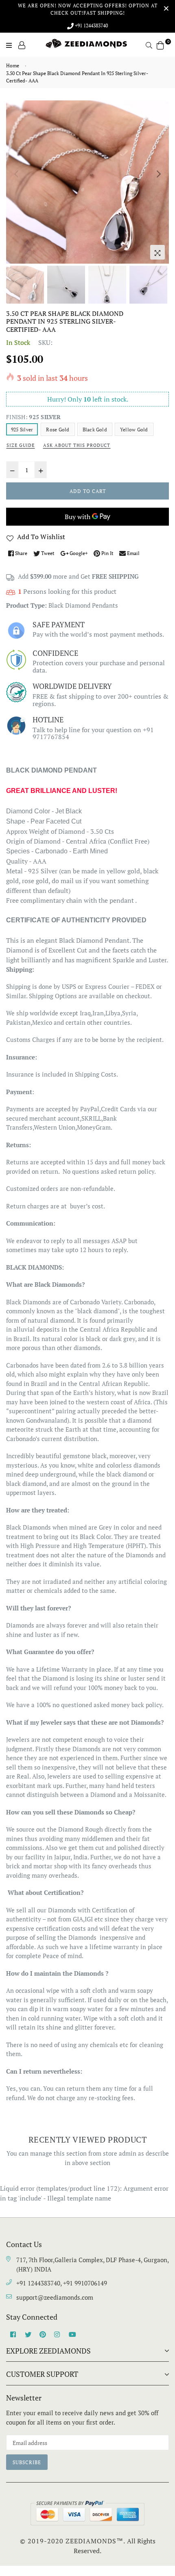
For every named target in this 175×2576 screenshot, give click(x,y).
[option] (87, 182)
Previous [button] (16, 174)
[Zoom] (157, 252)
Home (13, 66)
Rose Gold (58, 430)
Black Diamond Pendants (83, 605)
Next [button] (159, 174)
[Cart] (160, 44)
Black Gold (95, 430)
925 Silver (22, 430)
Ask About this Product (77, 445)
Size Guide (21, 445)
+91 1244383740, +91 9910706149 (62, 2283)
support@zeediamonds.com (55, 2297)
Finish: (33, 417)
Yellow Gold (134, 430)
